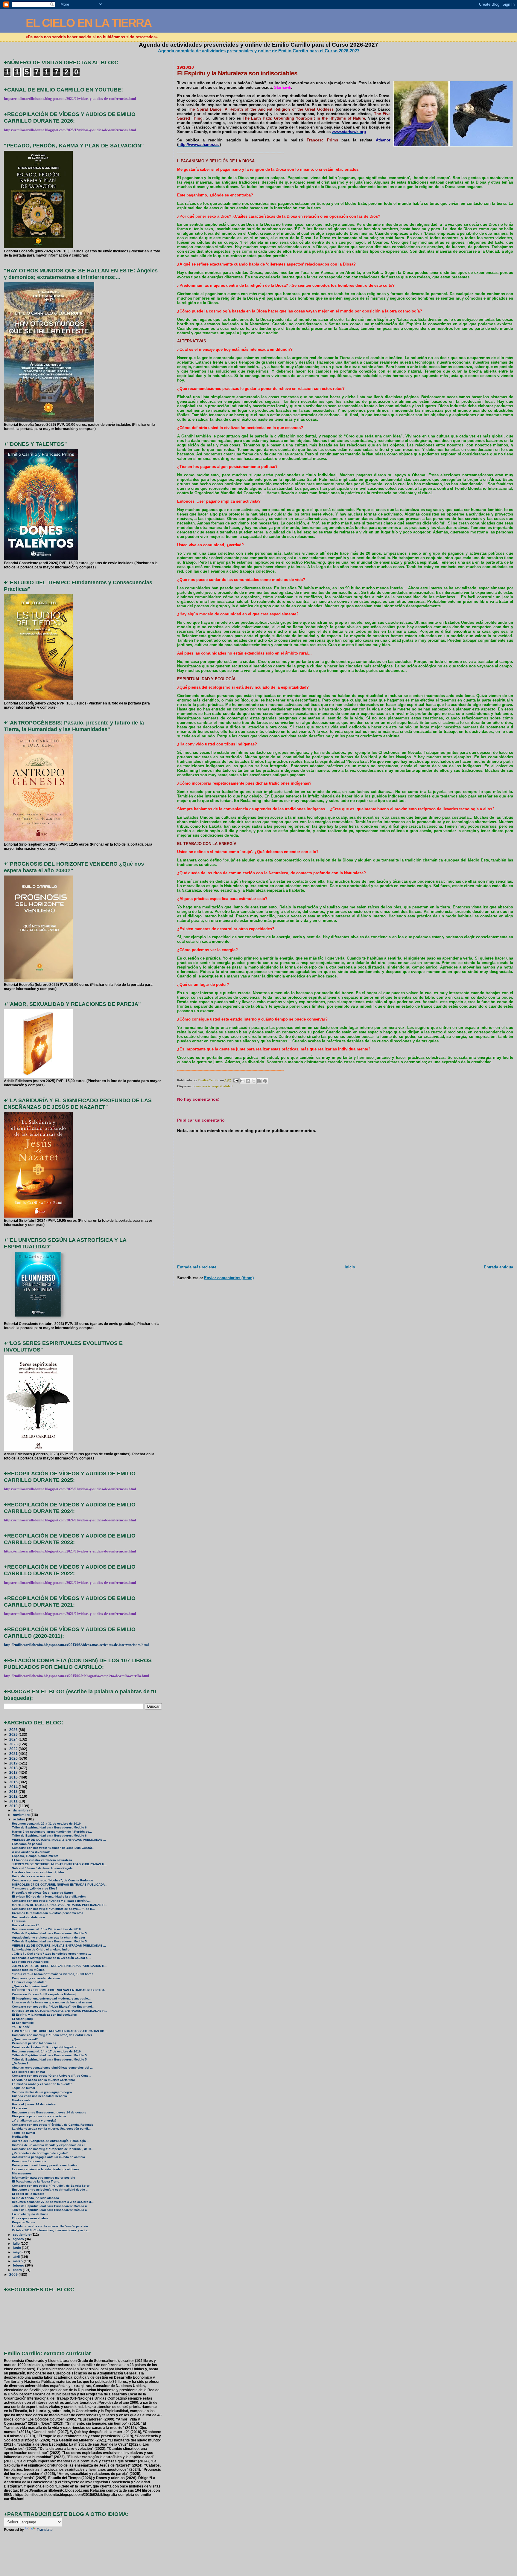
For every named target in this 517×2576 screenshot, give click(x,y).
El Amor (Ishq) (22, 2019)
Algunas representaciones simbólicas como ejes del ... (52, 2068)
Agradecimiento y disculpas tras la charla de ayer (49, 1937)
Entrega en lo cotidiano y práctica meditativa (45, 2165)
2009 (14, 2274)
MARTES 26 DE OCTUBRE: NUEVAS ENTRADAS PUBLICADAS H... (60, 1905)
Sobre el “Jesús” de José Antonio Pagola (42, 1868)
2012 (14, 1796)
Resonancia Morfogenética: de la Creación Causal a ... (52, 1958)
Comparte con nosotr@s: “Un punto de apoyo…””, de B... (53, 1909)
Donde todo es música (28, 1970)
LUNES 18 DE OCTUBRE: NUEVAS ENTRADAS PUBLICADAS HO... (60, 2031)
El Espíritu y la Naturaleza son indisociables (44, 2015)
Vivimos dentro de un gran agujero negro (42, 2092)
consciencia (202, 1086)
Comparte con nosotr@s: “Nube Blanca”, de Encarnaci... (53, 2007)
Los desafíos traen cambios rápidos (38, 1872)
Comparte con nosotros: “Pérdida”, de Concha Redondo (53, 2125)
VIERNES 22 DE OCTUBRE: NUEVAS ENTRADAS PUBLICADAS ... (59, 1946)
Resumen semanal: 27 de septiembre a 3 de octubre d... (53, 2202)
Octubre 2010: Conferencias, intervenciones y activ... (51, 2230)
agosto (19, 2239)
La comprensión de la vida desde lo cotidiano (45, 2169)
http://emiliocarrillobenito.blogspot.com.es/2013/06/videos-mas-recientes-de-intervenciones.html (76, 1645)
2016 (14, 1777)
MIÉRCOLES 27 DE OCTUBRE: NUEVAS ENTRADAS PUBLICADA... (60, 1885)
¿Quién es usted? (25, 2039)
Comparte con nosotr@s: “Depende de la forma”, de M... (53, 2149)
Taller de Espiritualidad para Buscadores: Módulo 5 (49, 2055)
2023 (14, 1744)
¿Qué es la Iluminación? (30, 1986)
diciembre (21, 1810)
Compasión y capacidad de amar (36, 1978)
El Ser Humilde (23, 2023)
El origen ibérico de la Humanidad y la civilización (49, 1896)
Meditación (20, 2137)
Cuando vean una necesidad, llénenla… (41, 2096)
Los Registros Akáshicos (30, 1962)
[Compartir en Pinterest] (265, 1081)
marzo (18, 2261)
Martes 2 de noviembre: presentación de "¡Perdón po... (52, 1832)
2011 (14, 1801)
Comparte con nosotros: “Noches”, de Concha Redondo (53, 1880)
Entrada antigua (498, 1267)
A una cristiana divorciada (31, 1852)
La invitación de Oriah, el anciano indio (41, 1949)
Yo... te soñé (21, 2027)
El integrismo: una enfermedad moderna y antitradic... (51, 1998)
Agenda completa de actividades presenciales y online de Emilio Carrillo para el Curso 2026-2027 (259, 51)
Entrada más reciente (197, 1267)
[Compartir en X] (254, 1081)
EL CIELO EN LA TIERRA (89, 23)
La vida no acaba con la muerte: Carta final (43, 2080)
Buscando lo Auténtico (28, 1917)
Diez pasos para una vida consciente (39, 2116)
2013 (14, 1792)
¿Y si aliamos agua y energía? (34, 2120)
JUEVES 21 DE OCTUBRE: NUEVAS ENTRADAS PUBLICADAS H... (59, 1966)
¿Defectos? (20, 2063)
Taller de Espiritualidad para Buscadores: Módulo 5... (51, 1933)
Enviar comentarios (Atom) (229, 1278)
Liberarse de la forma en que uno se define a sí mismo (52, 2002)
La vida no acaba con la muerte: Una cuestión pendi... (51, 2129)
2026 (14, 1730)
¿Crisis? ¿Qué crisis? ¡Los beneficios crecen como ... (51, 1954)
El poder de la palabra (28, 2194)
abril (17, 2257)
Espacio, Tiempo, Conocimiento (35, 1856)
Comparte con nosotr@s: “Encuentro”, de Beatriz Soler (52, 2035)
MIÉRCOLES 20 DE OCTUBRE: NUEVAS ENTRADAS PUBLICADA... (60, 1990)
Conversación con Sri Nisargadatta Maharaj (44, 1994)
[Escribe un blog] (248, 1081)
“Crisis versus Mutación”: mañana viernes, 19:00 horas (53, 1974)
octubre (19, 1819)
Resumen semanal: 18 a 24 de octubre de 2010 (46, 1929)
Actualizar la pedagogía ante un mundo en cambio (48, 2157)
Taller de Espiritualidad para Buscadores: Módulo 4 (49, 2206)
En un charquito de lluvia (30, 2214)
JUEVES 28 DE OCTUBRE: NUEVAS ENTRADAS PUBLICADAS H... (59, 1864)
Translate (45, 2530)
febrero (19, 2265)
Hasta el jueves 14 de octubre (34, 2104)
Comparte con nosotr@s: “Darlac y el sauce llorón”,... (51, 1901)
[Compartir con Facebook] (259, 1081)
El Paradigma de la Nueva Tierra (36, 2181)
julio (17, 2243)
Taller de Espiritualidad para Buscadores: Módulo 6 (49, 1827)
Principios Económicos (29, 2161)
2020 (14, 1758)
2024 (14, 1739)
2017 (14, 1772)
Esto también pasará (27, 1844)
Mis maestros (22, 2173)
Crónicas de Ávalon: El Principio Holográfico (45, 2047)
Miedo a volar (22, 2100)
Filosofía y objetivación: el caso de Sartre (42, 1893)
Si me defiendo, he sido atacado (35, 2198)
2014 (14, 1787)
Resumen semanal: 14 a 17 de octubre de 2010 (46, 2051)
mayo (18, 2252)
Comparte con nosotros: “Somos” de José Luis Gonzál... (53, 1848)
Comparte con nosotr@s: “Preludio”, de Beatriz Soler (51, 2186)
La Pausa (19, 1921)
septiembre (22, 2235)
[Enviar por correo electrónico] (242, 1081)
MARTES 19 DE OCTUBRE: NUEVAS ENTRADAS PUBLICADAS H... (60, 2011)
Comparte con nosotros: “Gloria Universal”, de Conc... (52, 2076)
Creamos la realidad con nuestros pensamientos (48, 1913)
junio (17, 2248)
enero (18, 2270)
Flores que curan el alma (30, 2218)
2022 (14, 1749)
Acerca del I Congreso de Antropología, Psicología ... (51, 2141)
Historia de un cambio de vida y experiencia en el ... (50, 2145)
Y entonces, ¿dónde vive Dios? (35, 1888)
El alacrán (19, 2108)
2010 (14, 1806)
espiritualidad (222, 1086)
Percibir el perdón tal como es (34, 2043)
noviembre (22, 1815)
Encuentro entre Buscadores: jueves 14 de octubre (49, 2112)
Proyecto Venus (23, 2222)
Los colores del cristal (28, 2072)
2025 (14, 1734)
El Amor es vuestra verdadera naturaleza (42, 1860)
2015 (14, 1782)
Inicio (350, 1267)
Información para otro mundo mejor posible (44, 2178)
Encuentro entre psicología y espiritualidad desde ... (50, 2190)
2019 (14, 1763)
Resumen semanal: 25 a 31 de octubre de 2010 (46, 1824)
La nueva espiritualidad (29, 1982)
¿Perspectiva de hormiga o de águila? (40, 2153)
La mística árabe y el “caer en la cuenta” (42, 2084)
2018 (14, 1768)
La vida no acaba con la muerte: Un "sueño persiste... (51, 2226)
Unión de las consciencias (31, 1876)
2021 (14, 1754)
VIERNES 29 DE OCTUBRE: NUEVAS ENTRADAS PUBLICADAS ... (59, 1840)
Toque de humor (24, 2088)
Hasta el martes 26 (26, 1925)
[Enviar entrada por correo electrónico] (236, 1080)
